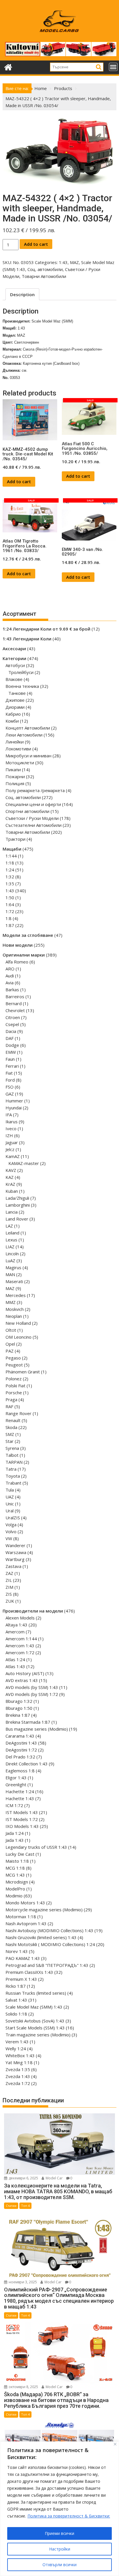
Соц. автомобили (45, 269)
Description (22, 294)
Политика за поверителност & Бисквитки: (69, 2516)
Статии (11, 2206)
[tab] (22, 294)
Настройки (60, 2549)
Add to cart (36, 244)
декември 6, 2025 (23, 2178)
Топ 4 (25, 2206)
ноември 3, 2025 (22, 2282)
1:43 (63, 262)
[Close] (115, 2444)
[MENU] (113, 67)
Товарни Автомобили (44, 276)
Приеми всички (59, 2533)
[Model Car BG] (8, 66)
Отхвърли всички (59, 2565)
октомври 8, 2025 (23, 2387)
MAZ (74, 262)
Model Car (54, 2178)
